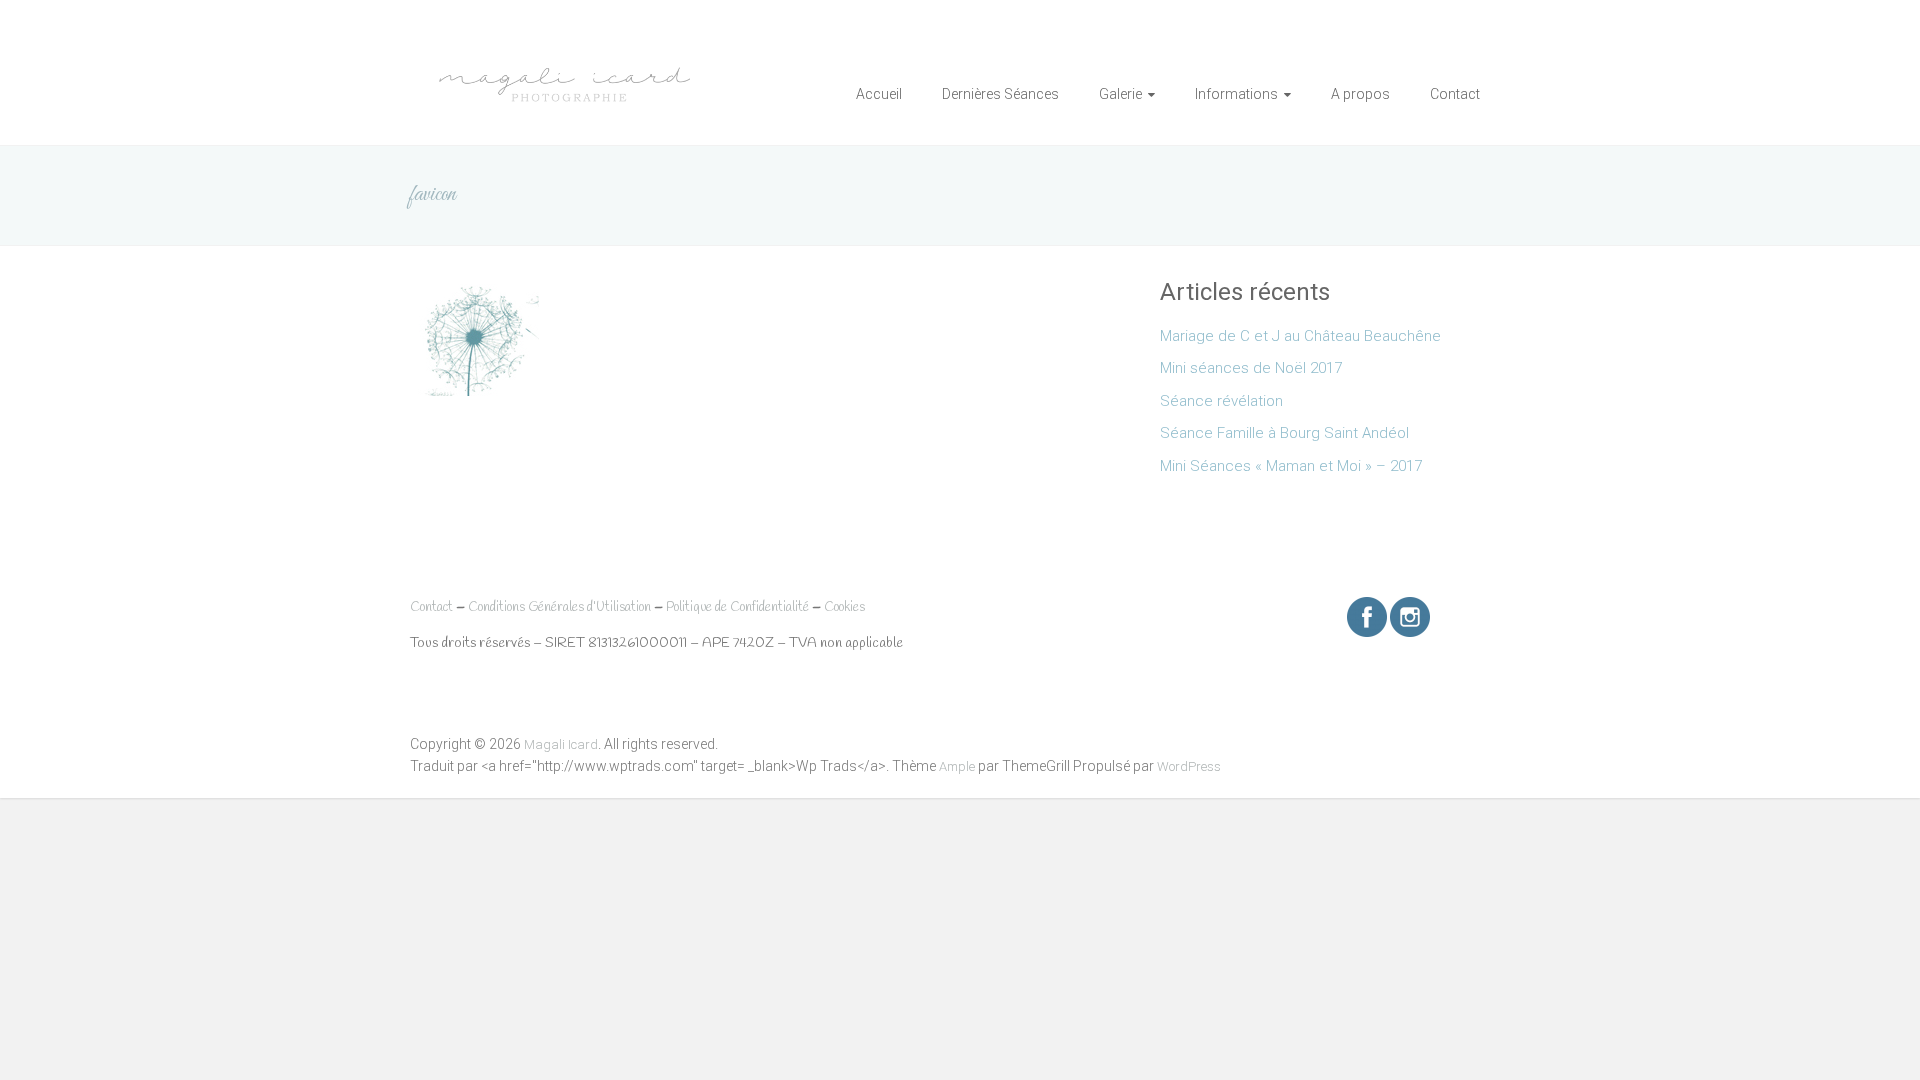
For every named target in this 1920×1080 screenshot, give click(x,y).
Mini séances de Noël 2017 (1251, 368)
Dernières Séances (1000, 94)
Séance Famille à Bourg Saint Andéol (1284, 433)
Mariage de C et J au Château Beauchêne (1300, 336)
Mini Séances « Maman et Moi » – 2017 (1291, 466)
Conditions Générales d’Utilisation (559, 607)
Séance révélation (1221, 401)
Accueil (879, 94)
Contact (1455, 94)
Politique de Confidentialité (737, 607)
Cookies (844, 607)
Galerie (1120, 94)
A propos (1360, 94)
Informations (1236, 94)
